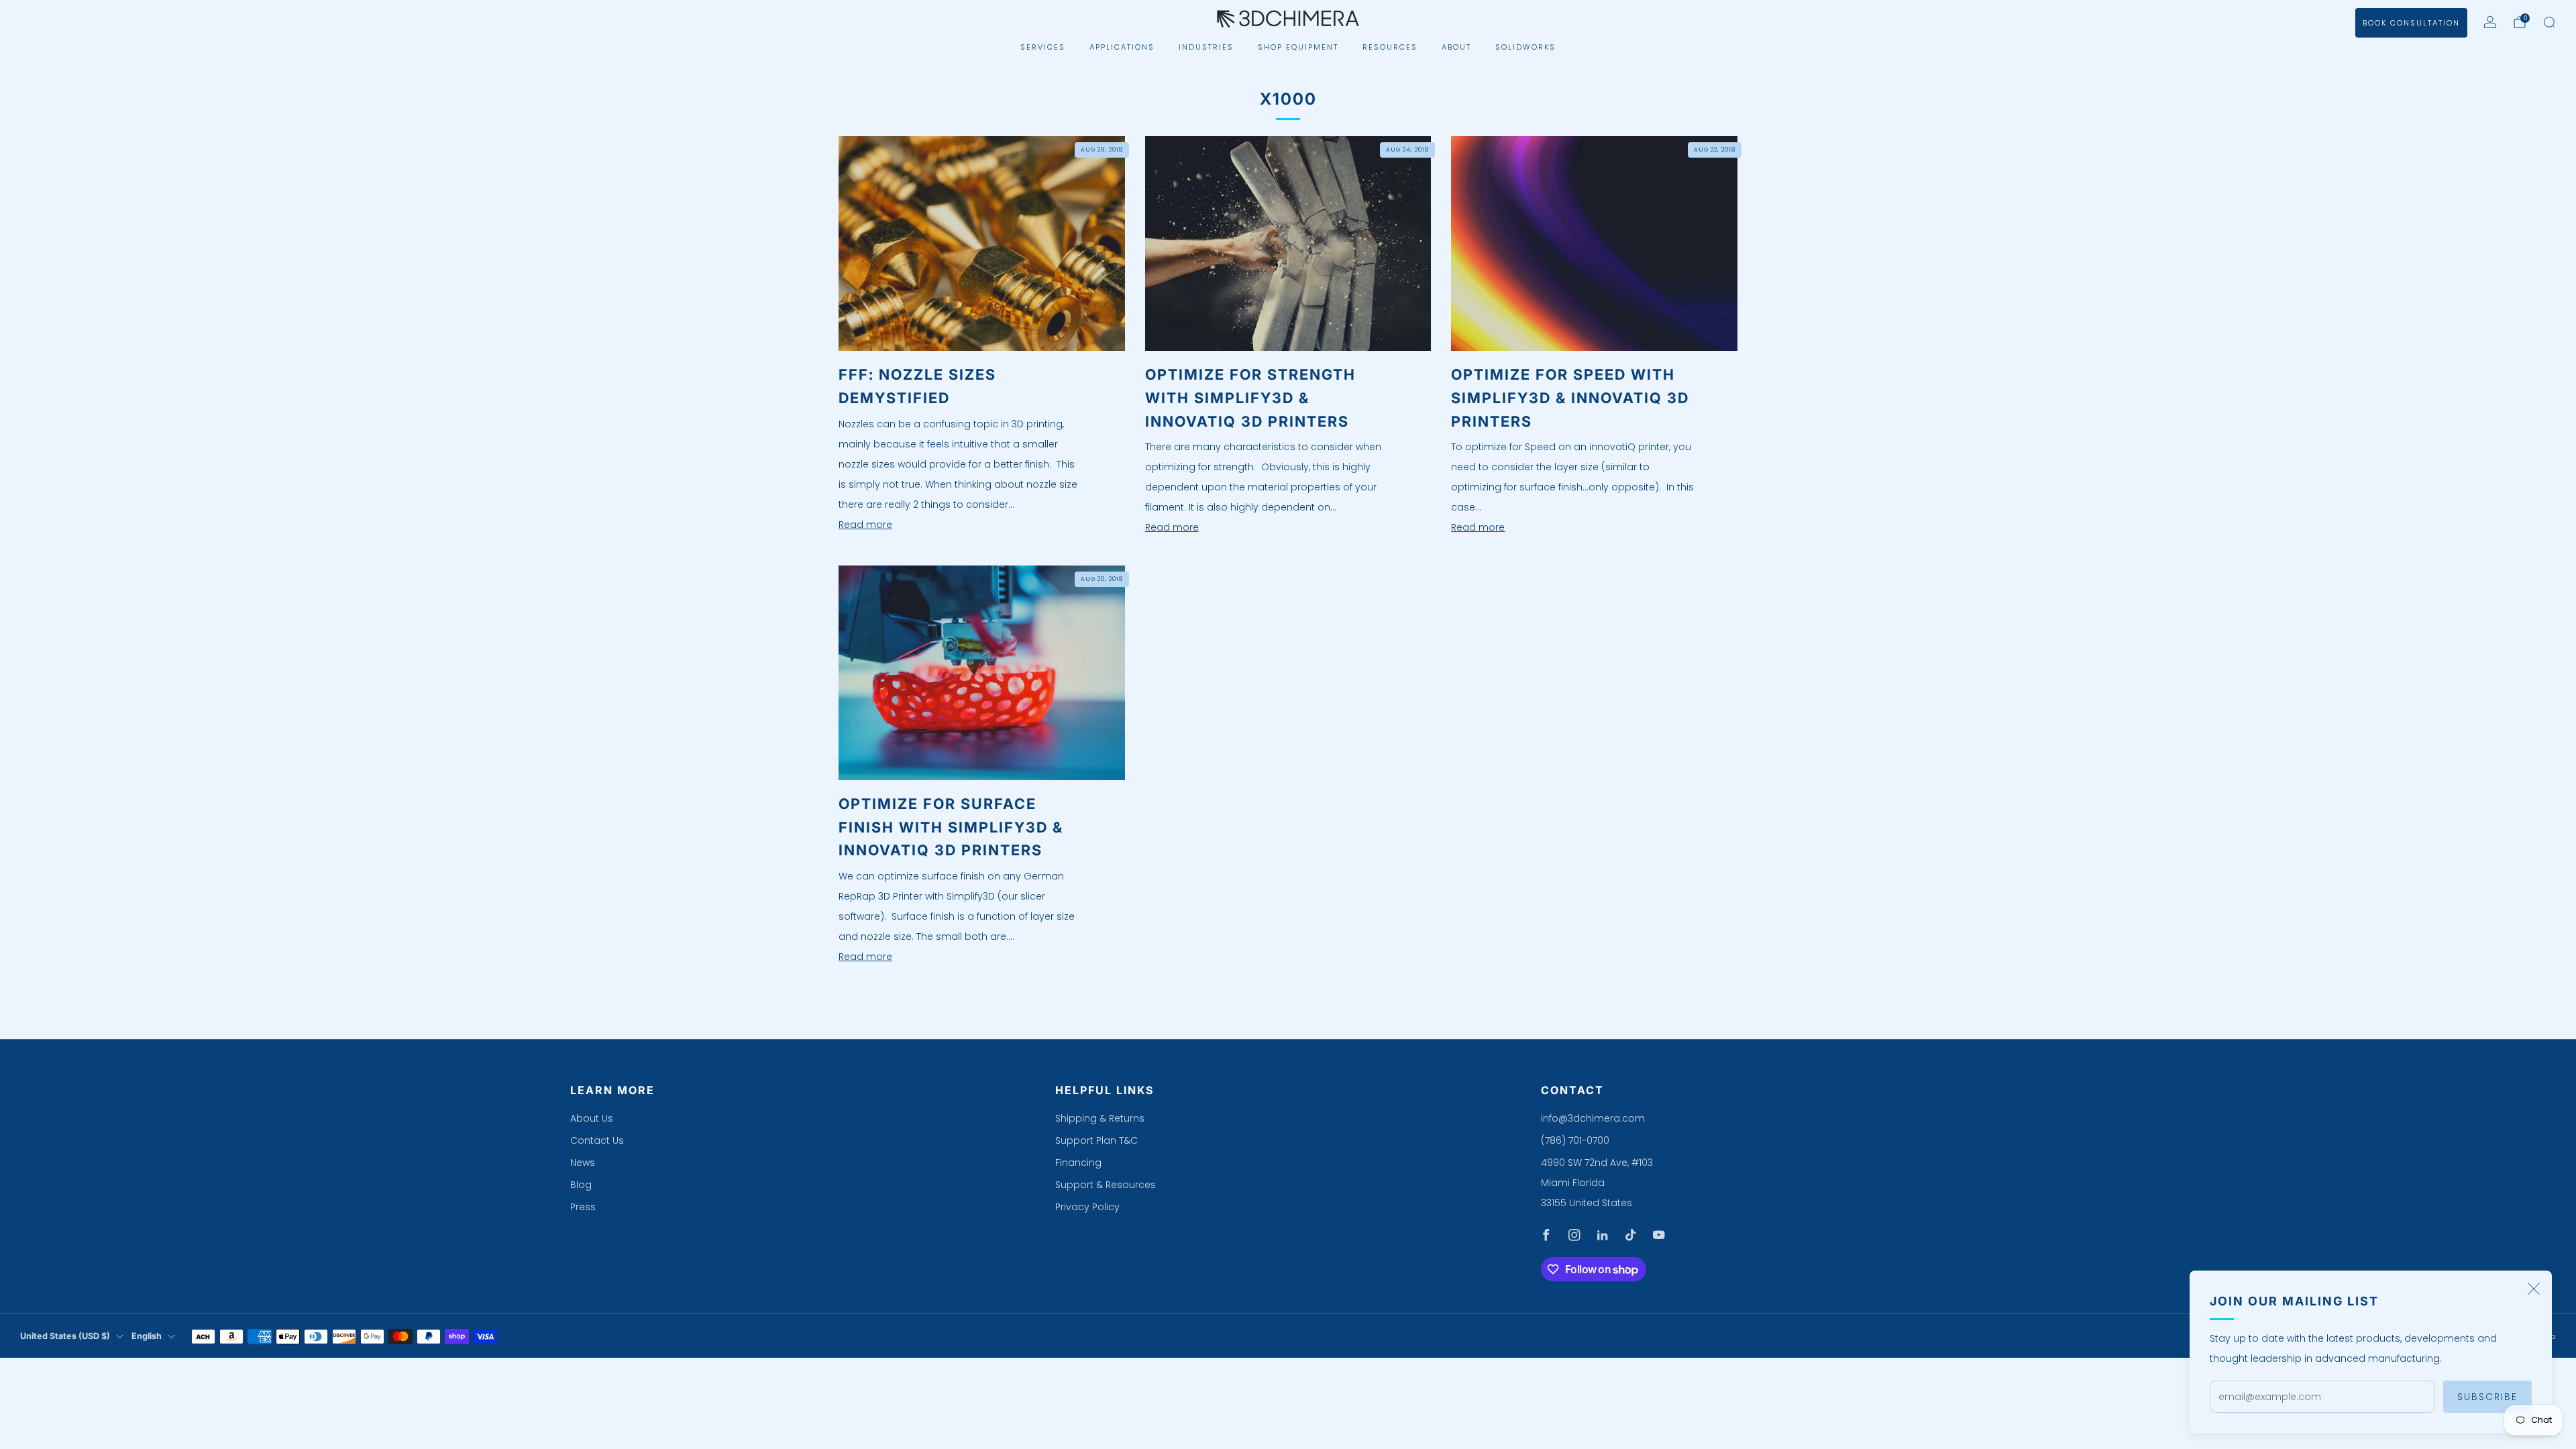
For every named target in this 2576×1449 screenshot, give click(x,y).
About (1456, 47)
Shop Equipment (1298, 47)
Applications (1122, 47)
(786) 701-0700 (1575, 1140)
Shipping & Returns (1100, 1118)
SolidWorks (1525, 47)
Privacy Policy (1087, 1207)
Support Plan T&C (1096, 1140)
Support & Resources (1106, 1185)
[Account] (2490, 22)
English (147, 1336)
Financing (1078, 1163)
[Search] (2549, 22)
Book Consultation (2411, 23)
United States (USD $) (65, 1336)
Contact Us (597, 1140)
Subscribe (2487, 1397)
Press (583, 1207)
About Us (592, 1118)
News (583, 1163)
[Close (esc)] (2534, 1289)
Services (1043, 47)
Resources (1390, 47)
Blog (581, 1185)
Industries (1206, 47)
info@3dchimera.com (1593, 1118)
